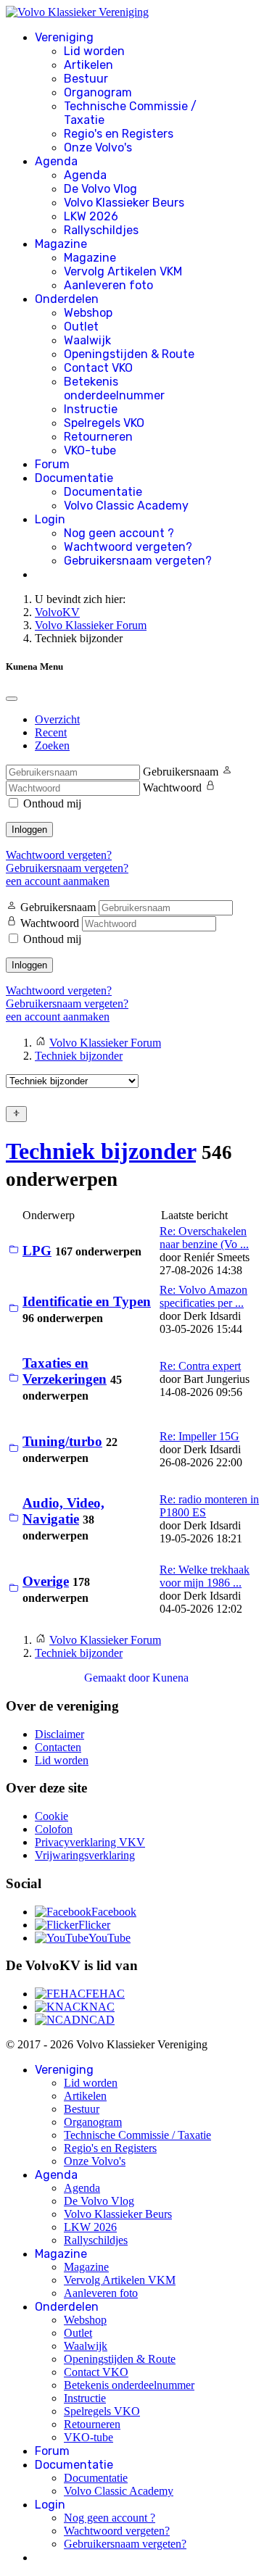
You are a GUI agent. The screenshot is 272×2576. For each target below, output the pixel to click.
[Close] (12, 699)
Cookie (51, 1816)
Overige (46, 1581)
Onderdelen (67, 299)
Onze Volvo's (98, 148)
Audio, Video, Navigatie (63, 1511)
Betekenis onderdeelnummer (114, 389)
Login (50, 519)
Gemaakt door (118, 1678)
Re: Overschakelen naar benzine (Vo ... (204, 1238)
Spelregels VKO (104, 423)
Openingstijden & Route (129, 354)
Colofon (54, 1829)
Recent (51, 732)
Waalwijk (87, 340)
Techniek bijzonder (101, 1151)
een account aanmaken (58, 881)
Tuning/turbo (62, 1441)
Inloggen (29, 830)
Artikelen (88, 65)
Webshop (88, 313)
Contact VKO (98, 368)
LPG (37, 1251)
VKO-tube (90, 450)
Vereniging (64, 37)
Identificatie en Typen (87, 1301)
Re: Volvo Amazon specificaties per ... (203, 1296)
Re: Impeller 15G (199, 1436)
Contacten (58, 1747)
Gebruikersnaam (181, 772)
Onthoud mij (52, 803)
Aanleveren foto (108, 285)
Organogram (98, 92)
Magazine (61, 244)
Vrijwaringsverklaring (85, 1855)
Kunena (170, 1678)
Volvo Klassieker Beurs (124, 203)
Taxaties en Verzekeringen (65, 1371)
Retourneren (98, 437)
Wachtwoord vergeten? (128, 547)
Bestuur (86, 79)
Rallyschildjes (101, 230)
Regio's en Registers (119, 134)
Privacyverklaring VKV (90, 1842)
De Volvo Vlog (100, 189)
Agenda (56, 161)
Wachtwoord (172, 788)
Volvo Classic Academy (126, 506)
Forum (52, 464)
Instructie (91, 409)
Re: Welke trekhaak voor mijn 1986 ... (205, 1576)
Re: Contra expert (200, 1366)
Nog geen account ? (119, 533)
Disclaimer (59, 1734)
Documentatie (74, 478)
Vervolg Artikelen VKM (123, 271)
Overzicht (57, 719)
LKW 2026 (91, 216)
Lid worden (94, 51)
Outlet (81, 327)
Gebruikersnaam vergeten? (138, 561)
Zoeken (52, 745)
